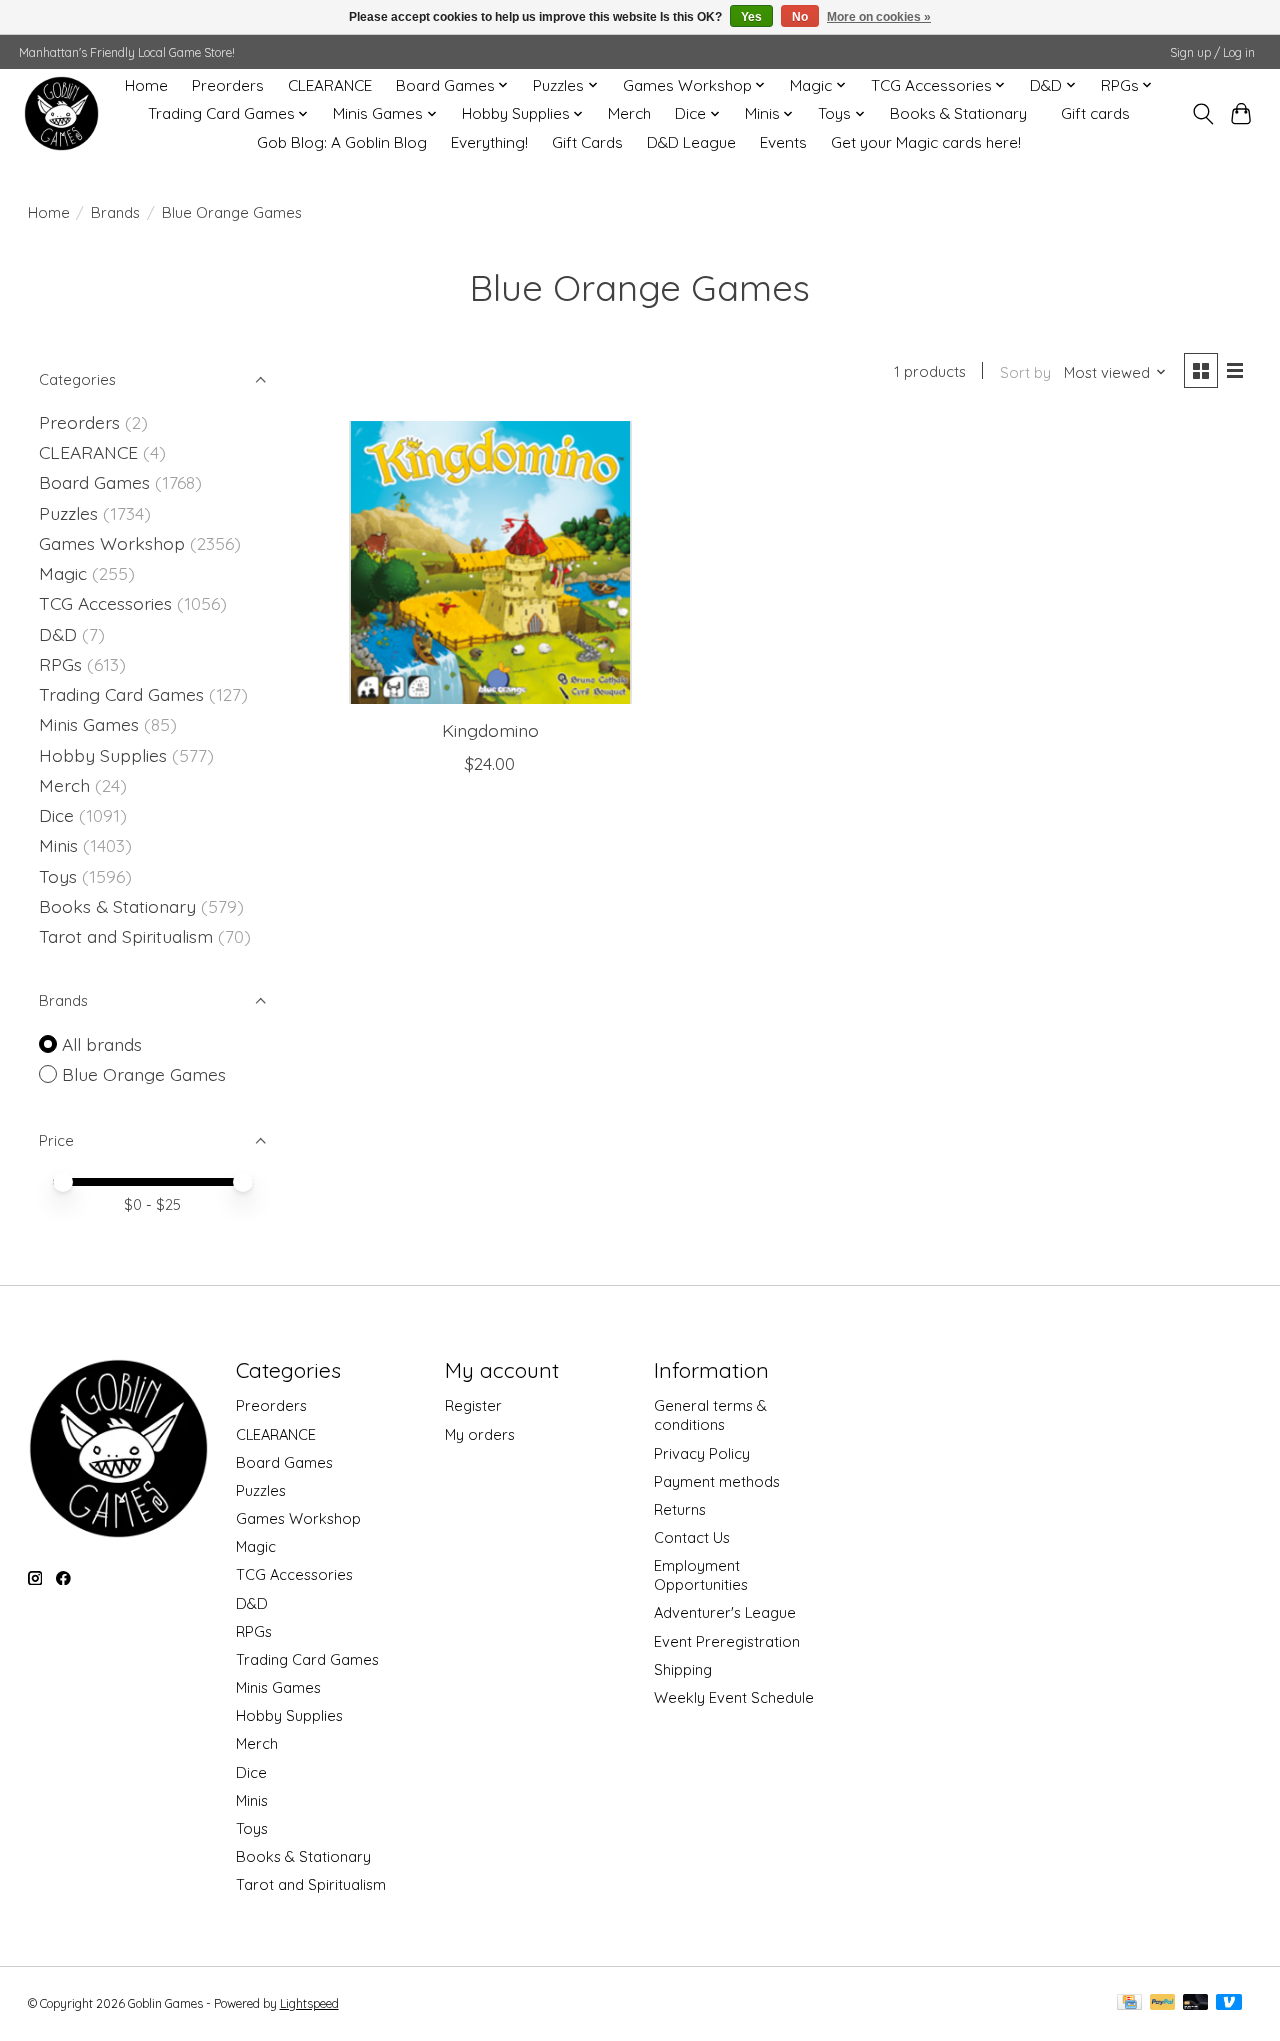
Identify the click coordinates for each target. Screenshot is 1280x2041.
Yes (751, 17)
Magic (63, 573)
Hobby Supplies (103, 755)
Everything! (489, 142)
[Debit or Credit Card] (1196, 2003)
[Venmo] (1229, 2003)
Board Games (94, 482)
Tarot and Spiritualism (126, 936)
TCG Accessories (105, 603)
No (800, 17)
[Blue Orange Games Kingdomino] (490, 562)
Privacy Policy (702, 1453)
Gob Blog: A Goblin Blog (342, 142)
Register (473, 1405)
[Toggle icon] (1202, 114)
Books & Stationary (958, 113)
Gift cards (1095, 113)
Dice (56, 815)
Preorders (228, 85)
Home (146, 85)
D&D (58, 634)
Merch (629, 113)
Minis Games (89, 724)
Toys (58, 876)
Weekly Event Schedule (734, 1697)
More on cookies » (879, 17)
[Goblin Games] (61, 113)
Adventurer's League (725, 1612)
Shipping (683, 1669)
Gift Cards (587, 142)
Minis (58, 845)
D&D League (691, 142)
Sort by (1025, 372)
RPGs (60, 664)
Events (783, 142)
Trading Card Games (121, 694)
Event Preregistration (727, 1641)
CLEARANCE (330, 85)
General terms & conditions (710, 1415)
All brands (102, 1044)
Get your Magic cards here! (926, 142)
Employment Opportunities (701, 1575)
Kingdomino (490, 730)
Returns (680, 1509)
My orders (480, 1434)
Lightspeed (309, 2003)
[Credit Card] (1129, 2003)
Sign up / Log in (1212, 52)
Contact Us (692, 1537)
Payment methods (717, 1481)
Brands (115, 212)
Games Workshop (112, 543)
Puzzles (68, 513)
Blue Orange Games (144, 1074)
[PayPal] (1163, 2003)
